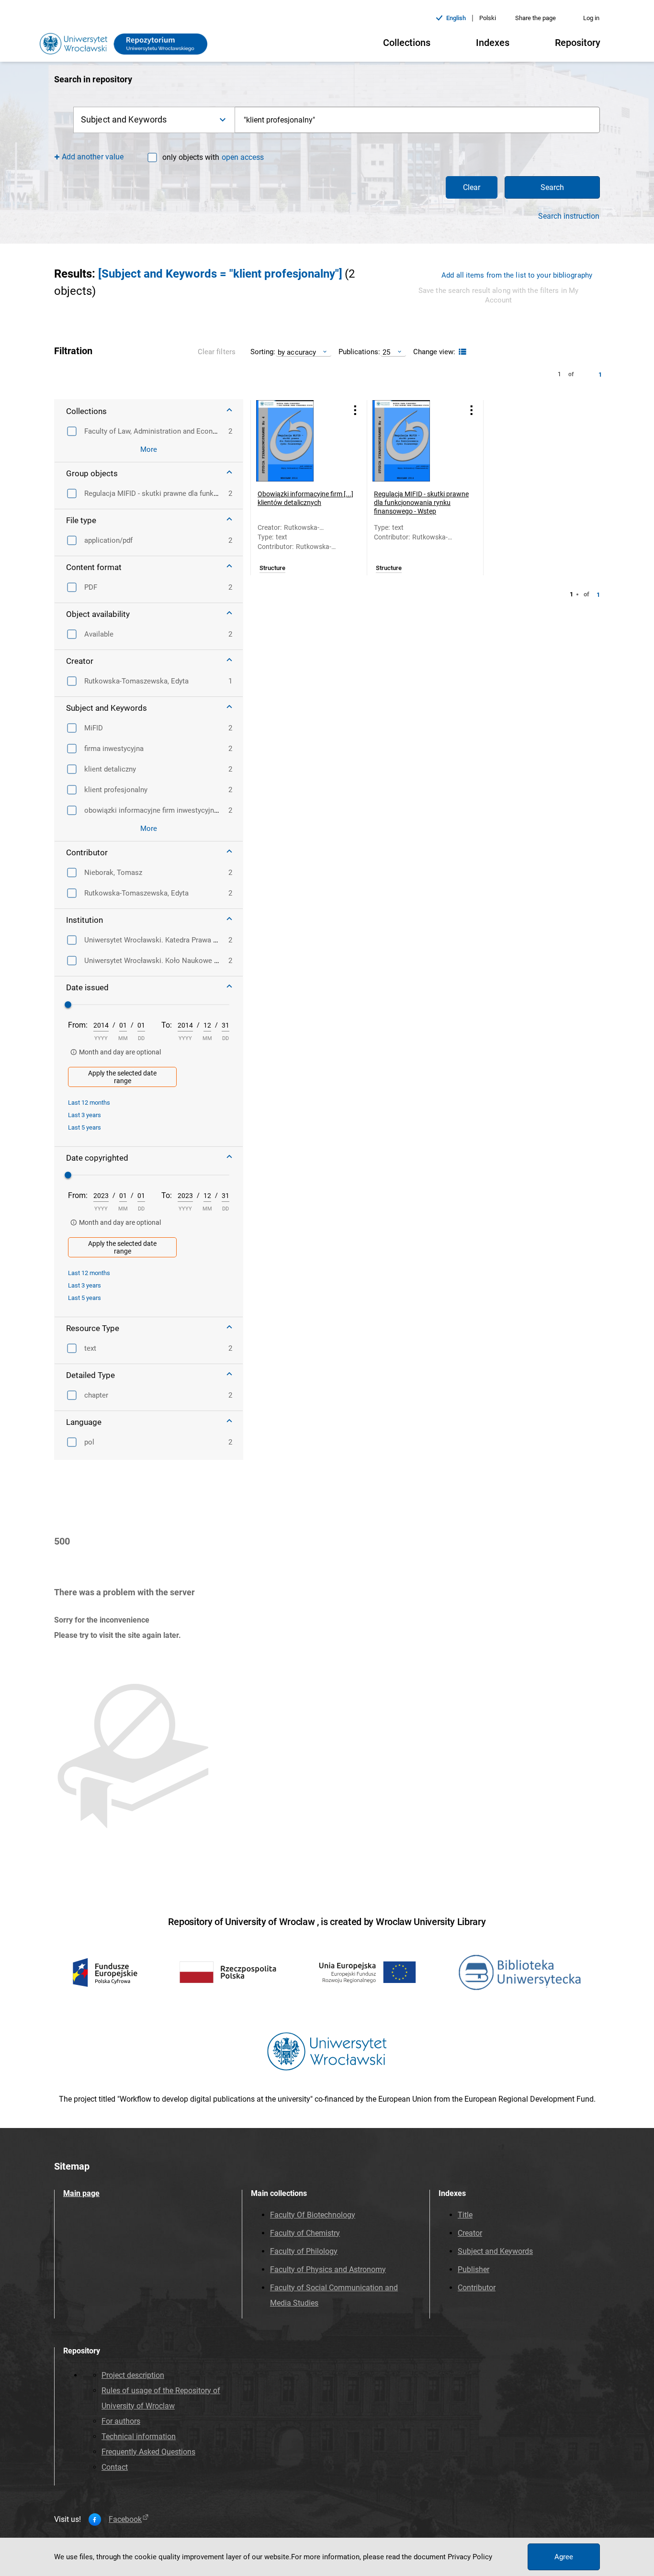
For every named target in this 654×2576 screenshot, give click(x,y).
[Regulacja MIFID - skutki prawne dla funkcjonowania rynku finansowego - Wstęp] (413, 441)
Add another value (93, 157)
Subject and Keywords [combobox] (124, 119)
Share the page (536, 18)
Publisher (474, 2269)
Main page (81, 2193)
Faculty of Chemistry (305, 2233)
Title (465, 2215)
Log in (591, 18)
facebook (125, 2520)
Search (552, 187)
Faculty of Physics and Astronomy (328, 2269)
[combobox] (417, 120)
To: (167, 1025)
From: (78, 1025)
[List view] (461, 352)
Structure (272, 568)
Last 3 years (85, 1115)
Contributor (477, 2288)
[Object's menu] (355, 410)
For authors (121, 2421)
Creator (470, 2233)
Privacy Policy (470, 2557)
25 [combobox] (386, 352)
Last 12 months (89, 1103)
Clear (472, 187)
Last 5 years (85, 1127)
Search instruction (569, 216)
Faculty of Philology (304, 2251)
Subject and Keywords (495, 2251)
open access (243, 157)
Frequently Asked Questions (148, 2452)
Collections (407, 43)
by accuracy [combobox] (297, 352)
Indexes (493, 43)
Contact (115, 2467)
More (149, 449)
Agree (564, 2557)
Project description (133, 2375)
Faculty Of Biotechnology (313, 2215)
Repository (578, 43)
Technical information (139, 2436)
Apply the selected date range (122, 1077)
